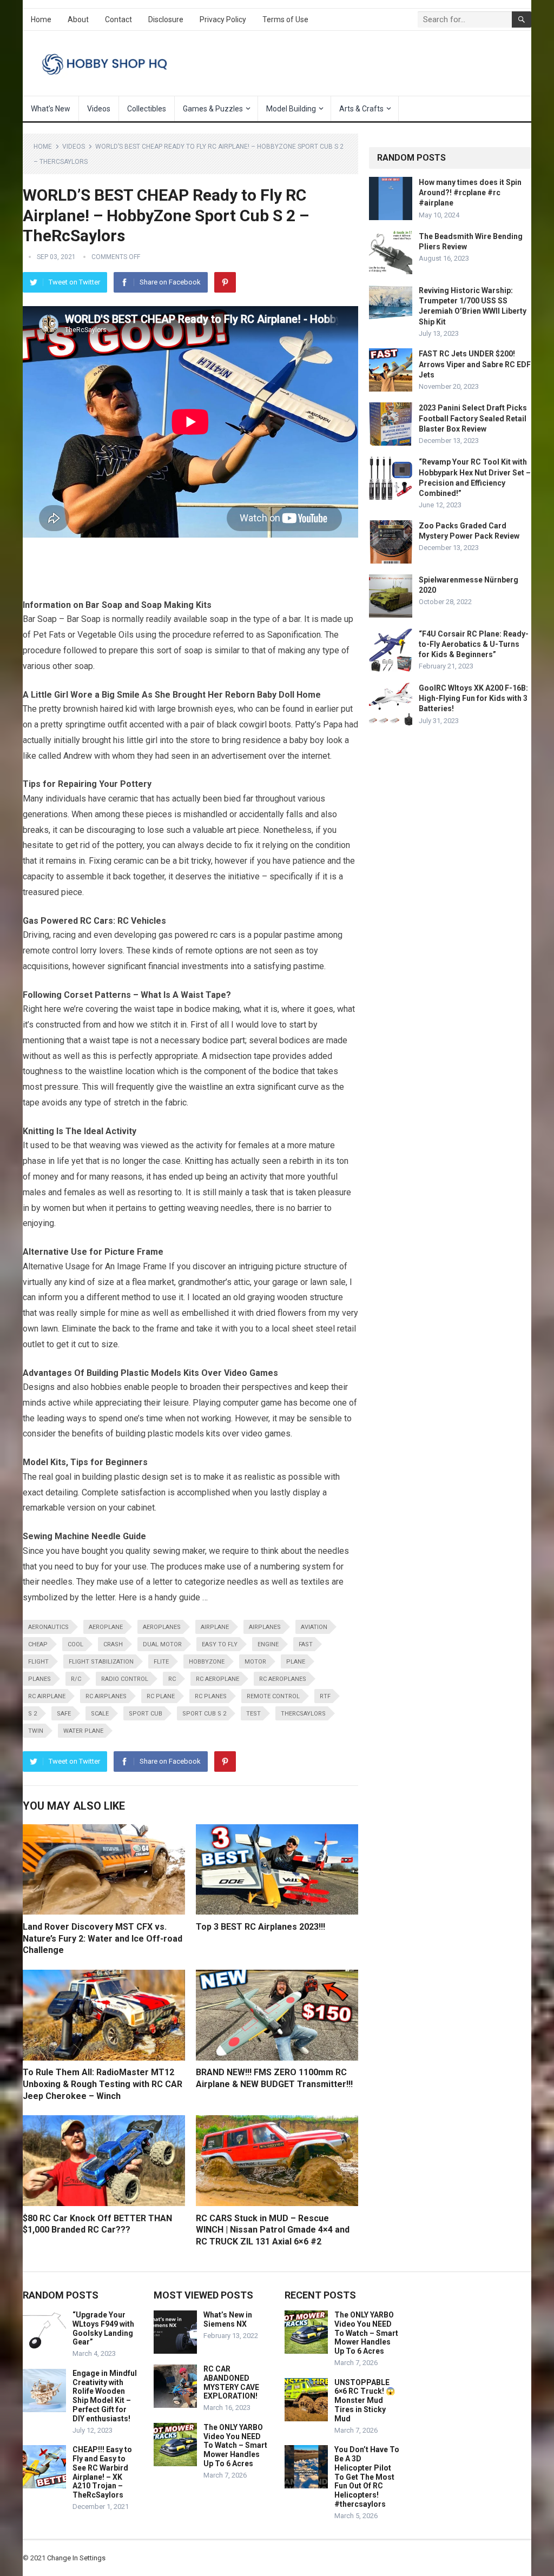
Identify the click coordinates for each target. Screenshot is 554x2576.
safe (64, 1714)
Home (41, 19)
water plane (83, 1731)
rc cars (223, 935)
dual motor (162, 1644)
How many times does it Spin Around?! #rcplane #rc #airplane (470, 193)
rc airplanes (106, 1696)
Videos (99, 109)
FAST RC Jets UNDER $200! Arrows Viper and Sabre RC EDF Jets (475, 364)
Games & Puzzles (213, 109)
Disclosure (166, 19)
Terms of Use (285, 19)
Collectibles (147, 109)
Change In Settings (76, 2558)
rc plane (161, 1696)
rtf (325, 1696)
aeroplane (106, 1627)
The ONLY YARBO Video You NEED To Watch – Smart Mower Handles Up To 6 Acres (235, 2445)
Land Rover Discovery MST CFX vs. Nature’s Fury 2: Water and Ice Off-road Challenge (103, 1938)
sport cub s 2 (204, 1714)
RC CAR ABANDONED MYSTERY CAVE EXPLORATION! (231, 2382)
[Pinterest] (225, 282)
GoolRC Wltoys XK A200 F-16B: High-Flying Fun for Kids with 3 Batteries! (473, 698)
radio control (125, 1679)
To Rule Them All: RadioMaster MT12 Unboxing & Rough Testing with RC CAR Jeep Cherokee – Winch (103, 2084)
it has (156, 1177)
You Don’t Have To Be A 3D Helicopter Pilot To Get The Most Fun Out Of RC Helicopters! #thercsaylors (367, 2477)
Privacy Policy (223, 19)
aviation (314, 1627)
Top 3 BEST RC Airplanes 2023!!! (260, 1927)
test (253, 1714)
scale (100, 1714)
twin (36, 1731)
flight (38, 1662)
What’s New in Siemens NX (228, 2319)
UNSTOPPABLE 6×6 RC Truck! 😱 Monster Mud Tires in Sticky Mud (365, 2400)
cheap (38, 1644)
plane (296, 1662)
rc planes (211, 1696)
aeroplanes (162, 1627)
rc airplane (47, 1696)
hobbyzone (207, 1662)
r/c (76, 1679)
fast (306, 1644)
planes (39, 1679)
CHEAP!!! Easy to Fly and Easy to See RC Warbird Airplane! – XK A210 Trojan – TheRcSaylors (102, 2472)
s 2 (32, 1714)
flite (161, 1662)
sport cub (146, 1714)
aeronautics (48, 1627)
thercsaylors (303, 1714)
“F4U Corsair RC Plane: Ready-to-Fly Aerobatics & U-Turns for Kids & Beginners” (474, 644)
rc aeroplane (217, 1679)
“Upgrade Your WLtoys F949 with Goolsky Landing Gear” (103, 2328)
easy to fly (220, 1644)
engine (268, 1644)
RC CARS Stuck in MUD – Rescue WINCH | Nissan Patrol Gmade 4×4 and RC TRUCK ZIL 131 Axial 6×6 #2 (273, 2230)
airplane (215, 1627)
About (78, 19)
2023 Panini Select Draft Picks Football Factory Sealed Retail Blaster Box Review (473, 418)
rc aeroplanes (283, 1679)
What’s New (51, 109)
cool (75, 1644)
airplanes (265, 1627)
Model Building (291, 109)
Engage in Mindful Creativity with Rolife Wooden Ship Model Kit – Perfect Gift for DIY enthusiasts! (105, 2396)
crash (113, 1644)
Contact (118, 19)
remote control (273, 1696)
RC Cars (97, 921)
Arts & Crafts (361, 109)
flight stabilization (101, 1662)
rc (172, 1679)
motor (255, 1662)
